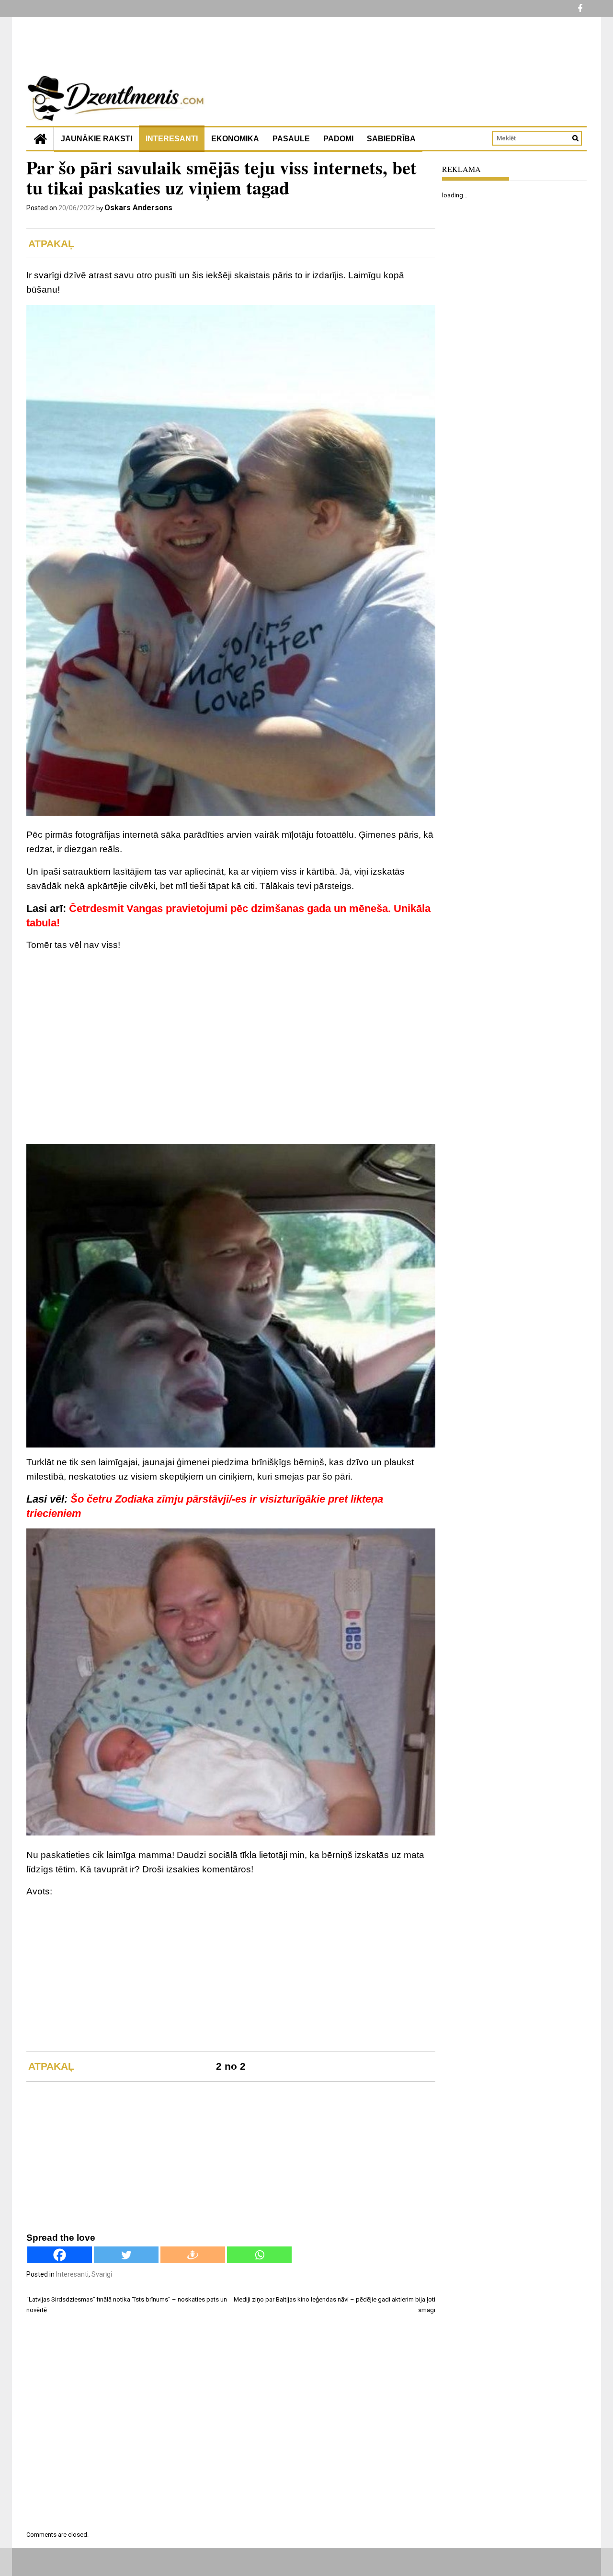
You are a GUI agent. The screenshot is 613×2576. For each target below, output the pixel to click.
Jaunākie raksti (96, 139)
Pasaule (291, 139)
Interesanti (172, 139)
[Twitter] (126, 2255)
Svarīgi (102, 2274)
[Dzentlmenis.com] (40, 139)
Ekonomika (235, 139)
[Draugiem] (193, 2255)
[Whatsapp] (259, 2255)
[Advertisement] (231, 1027)
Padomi (338, 139)
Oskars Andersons (138, 208)
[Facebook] (60, 2255)
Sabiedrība (391, 139)
